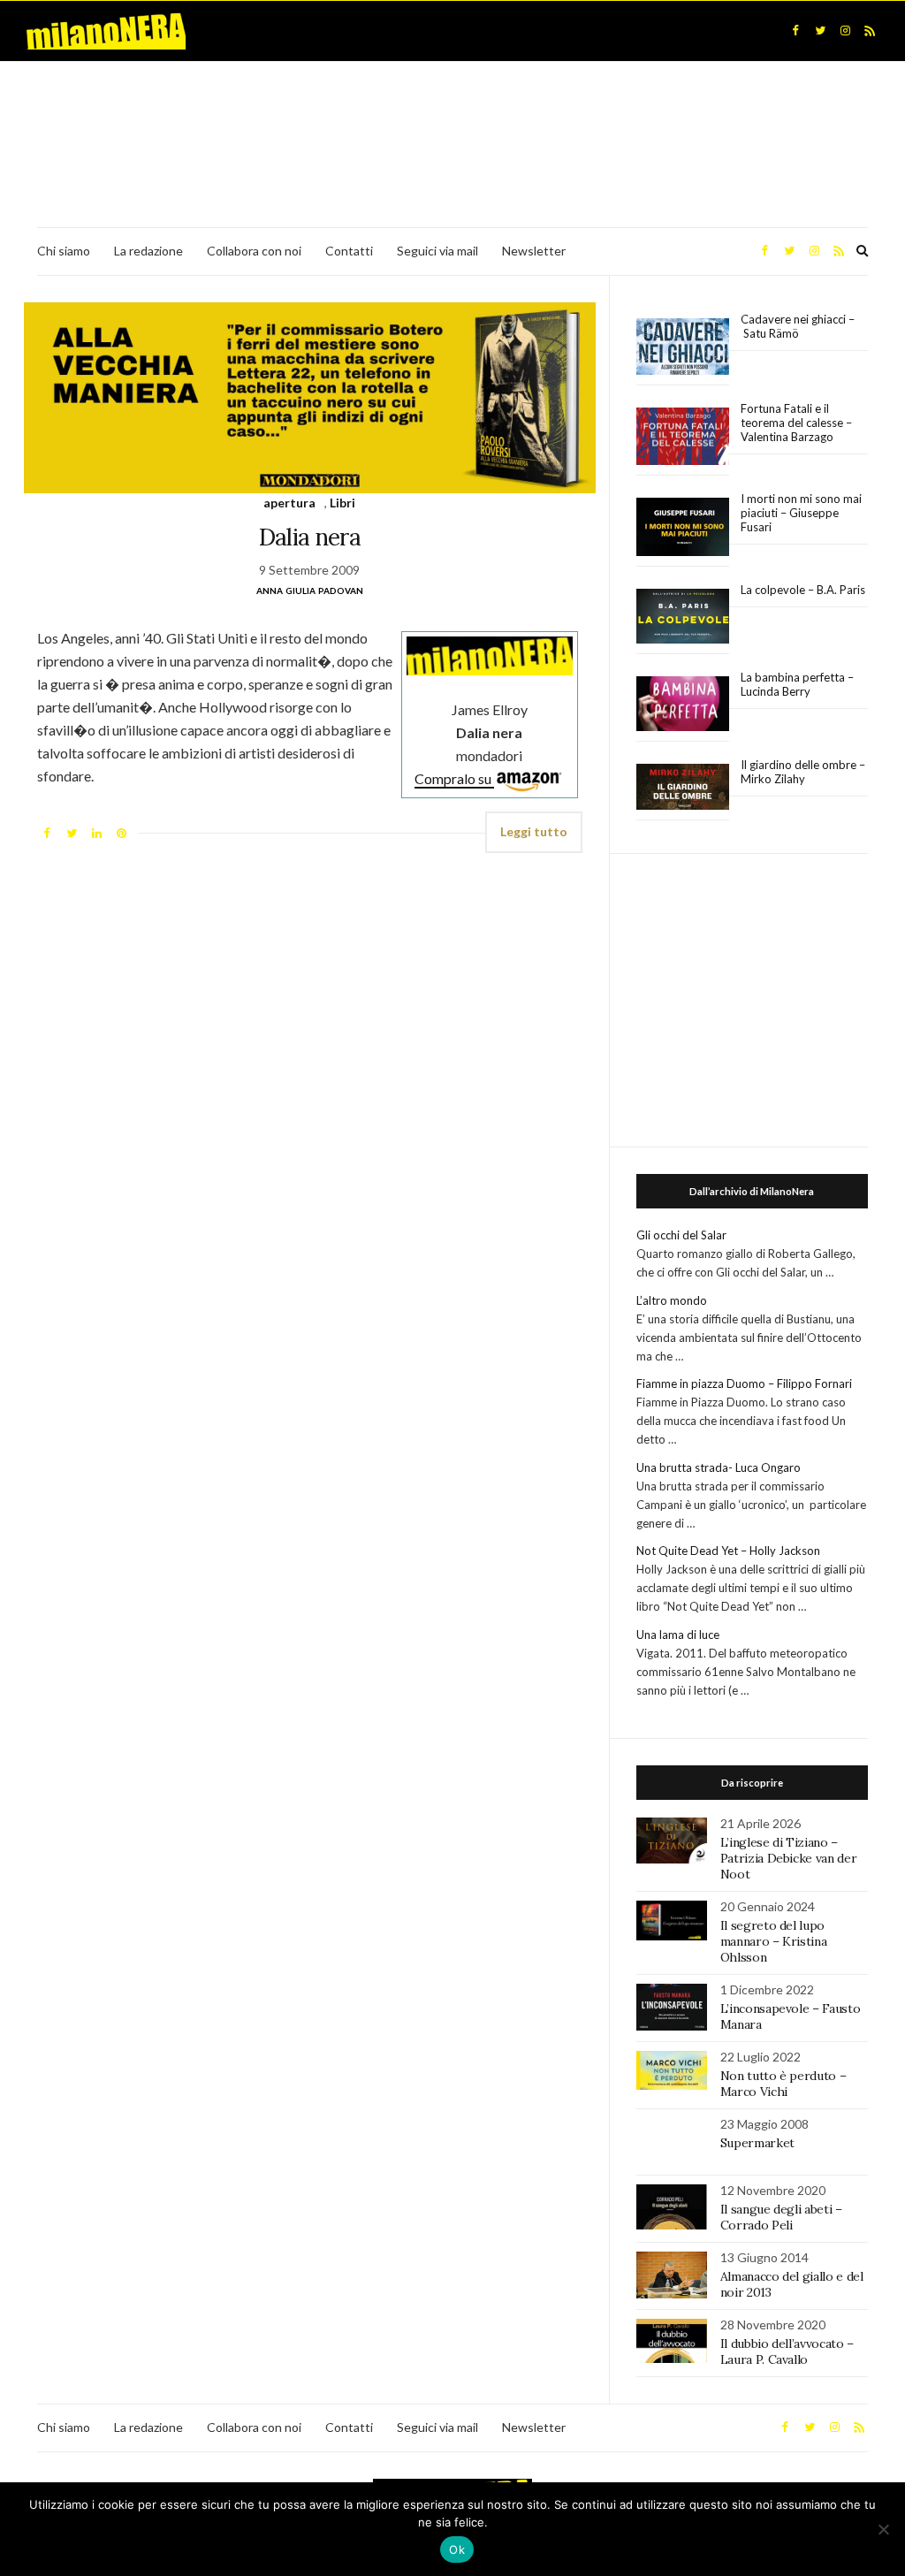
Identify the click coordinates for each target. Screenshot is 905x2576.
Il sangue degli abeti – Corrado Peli (781, 2217)
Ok (457, 2549)
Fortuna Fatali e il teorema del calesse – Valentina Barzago (796, 423)
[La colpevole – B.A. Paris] (683, 617)
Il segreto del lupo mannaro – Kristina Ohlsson (774, 1941)
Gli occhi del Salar (681, 1235)
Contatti (349, 251)
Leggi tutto (534, 831)
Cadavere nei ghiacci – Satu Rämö (798, 326)
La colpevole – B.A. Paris (803, 590)
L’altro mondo (672, 1300)
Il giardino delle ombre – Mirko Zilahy (803, 772)
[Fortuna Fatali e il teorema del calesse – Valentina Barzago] (683, 437)
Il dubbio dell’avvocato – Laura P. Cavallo (787, 2351)
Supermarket (757, 2143)
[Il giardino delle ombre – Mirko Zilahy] (683, 787)
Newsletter (534, 251)
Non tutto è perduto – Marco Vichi (783, 2084)
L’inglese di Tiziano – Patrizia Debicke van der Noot (789, 1858)
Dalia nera (310, 537)
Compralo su (454, 778)
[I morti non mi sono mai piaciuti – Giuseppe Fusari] (683, 527)
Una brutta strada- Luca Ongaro (719, 1467)
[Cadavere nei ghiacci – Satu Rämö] (683, 347)
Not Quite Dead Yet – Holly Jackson (728, 1551)
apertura (289, 503)
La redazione (148, 251)
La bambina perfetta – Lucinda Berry (797, 684)
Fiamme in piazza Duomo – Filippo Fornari (744, 1383)
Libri (342, 503)
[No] (883, 2529)
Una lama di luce (678, 1635)
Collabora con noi (254, 251)
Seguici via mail (437, 251)
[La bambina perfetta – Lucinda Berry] (683, 705)
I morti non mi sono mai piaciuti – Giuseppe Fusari (801, 513)
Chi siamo (64, 251)
